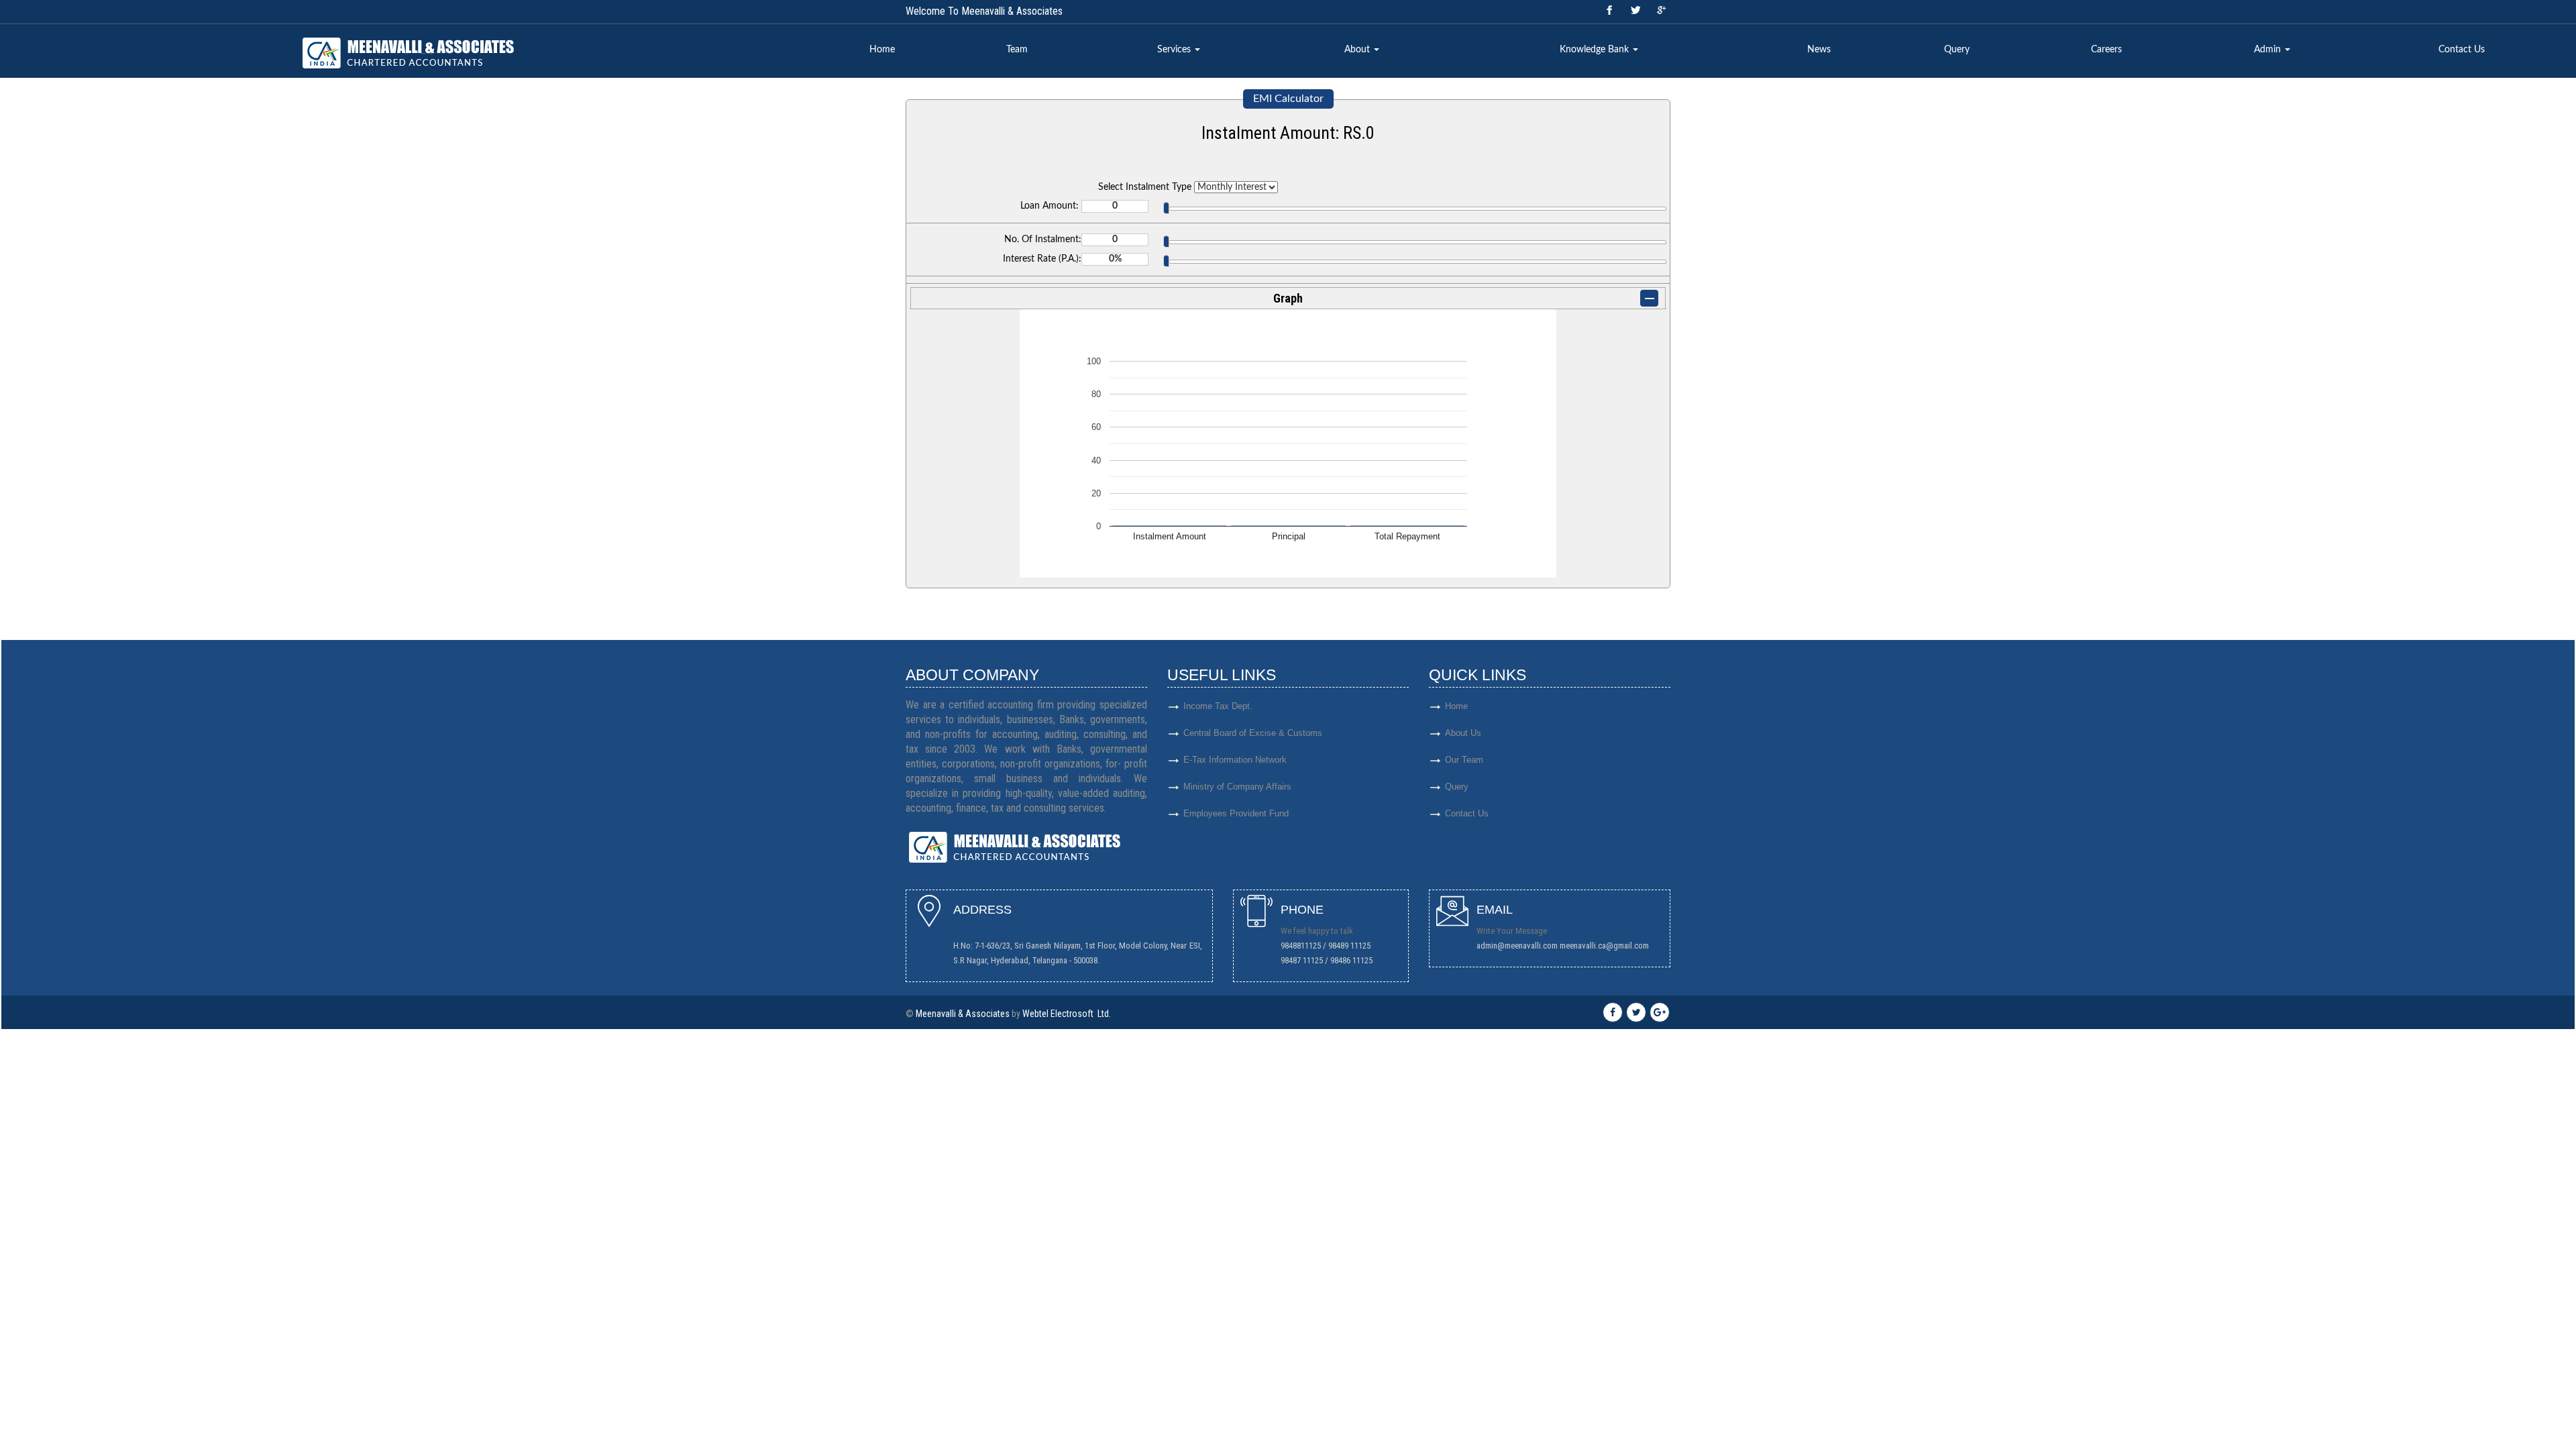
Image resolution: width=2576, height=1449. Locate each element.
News (1819, 50)
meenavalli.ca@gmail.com (1604, 946)
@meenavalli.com (1527, 946)
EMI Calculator (1288, 99)
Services (1175, 50)
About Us (1463, 733)
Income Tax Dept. (1218, 706)
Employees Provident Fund (1236, 813)
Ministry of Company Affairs (1237, 787)
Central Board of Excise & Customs (1253, 733)
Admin (2269, 50)
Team (1017, 50)
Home (882, 50)
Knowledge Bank (1596, 50)
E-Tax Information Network (1235, 760)
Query (1957, 50)
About (1358, 50)
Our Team (1464, 760)
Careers (2106, 50)
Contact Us (2462, 50)
